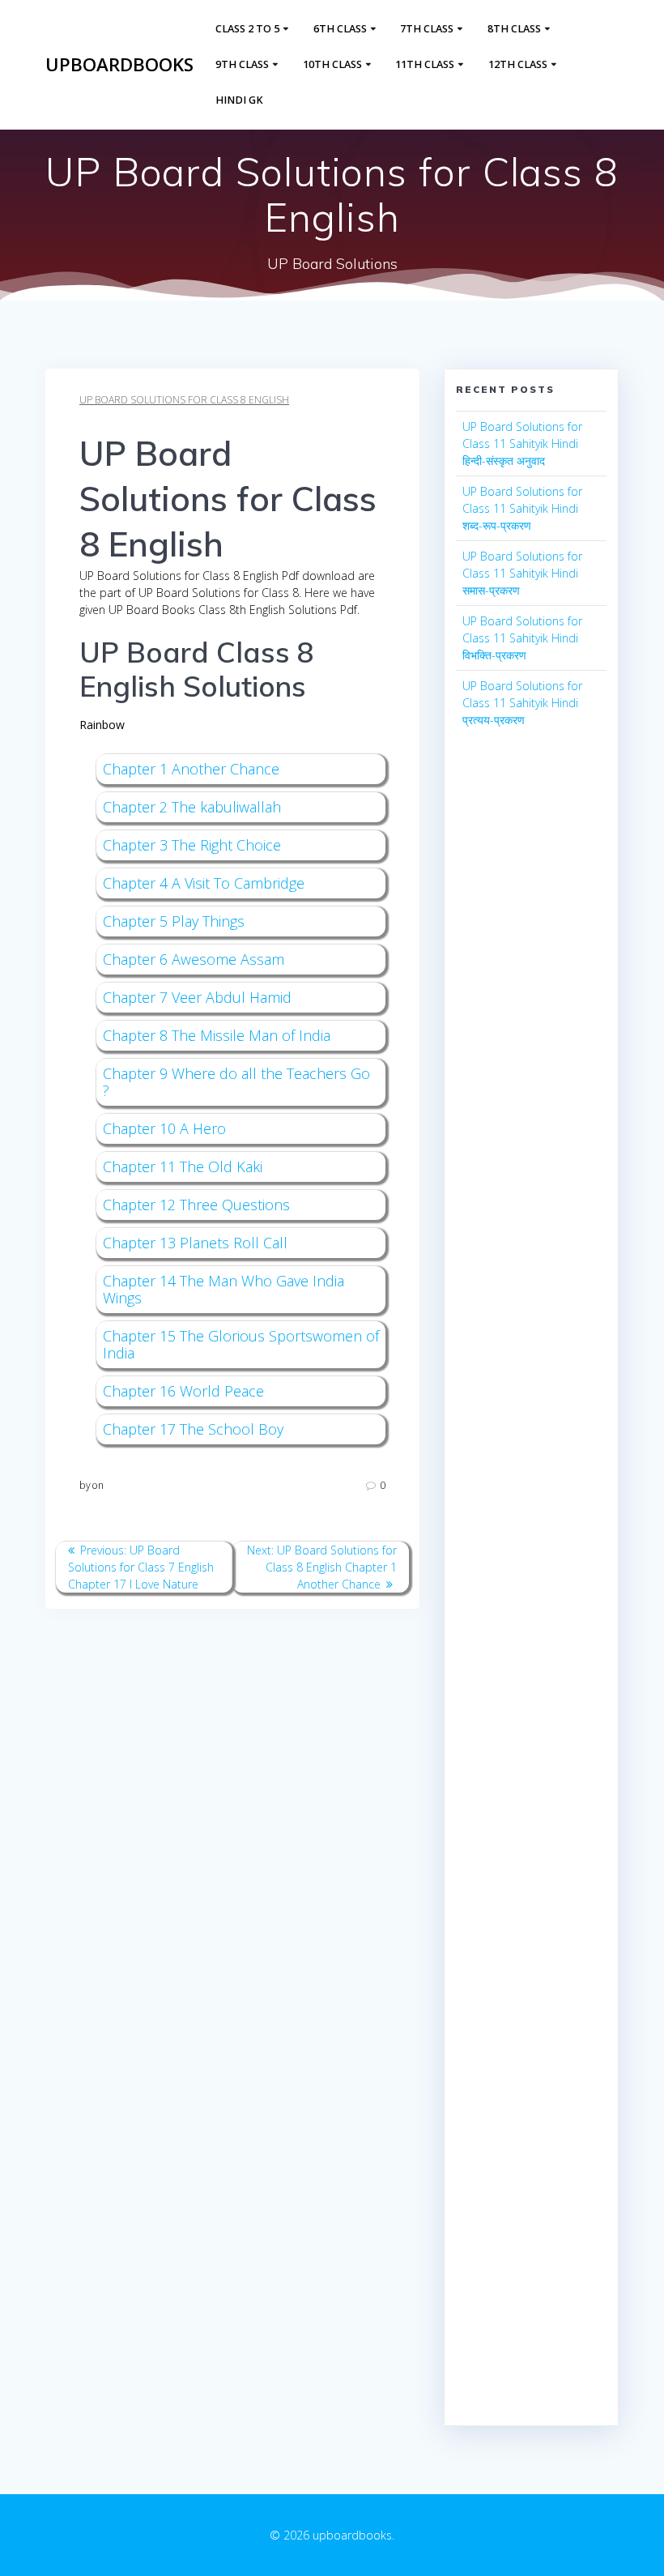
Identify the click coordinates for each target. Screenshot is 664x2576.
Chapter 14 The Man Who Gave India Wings (223, 1289)
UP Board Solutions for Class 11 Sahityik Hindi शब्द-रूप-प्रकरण (522, 508)
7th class (427, 29)
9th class (242, 64)
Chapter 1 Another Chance (191, 769)
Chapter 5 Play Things (174, 921)
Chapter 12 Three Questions (196, 1205)
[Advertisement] (531, 1034)
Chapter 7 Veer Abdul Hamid (197, 997)
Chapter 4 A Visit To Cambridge (204, 883)
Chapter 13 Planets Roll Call (195, 1243)
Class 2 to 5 (247, 29)
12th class (518, 64)
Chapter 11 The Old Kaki (183, 1166)
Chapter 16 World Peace (183, 1391)
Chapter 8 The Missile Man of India (217, 1035)
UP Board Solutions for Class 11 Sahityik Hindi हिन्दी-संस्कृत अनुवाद (522, 444)
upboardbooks (119, 65)
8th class (514, 29)
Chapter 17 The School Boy (193, 1429)
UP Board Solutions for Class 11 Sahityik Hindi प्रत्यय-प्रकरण (522, 703)
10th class (332, 64)
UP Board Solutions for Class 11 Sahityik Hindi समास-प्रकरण (522, 573)
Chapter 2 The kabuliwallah (192, 807)
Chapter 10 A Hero (164, 1128)
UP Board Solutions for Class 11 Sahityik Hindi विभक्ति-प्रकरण (522, 638)
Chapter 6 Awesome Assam (194, 959)
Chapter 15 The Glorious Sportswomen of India (241, 1344)
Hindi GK (239, 100)
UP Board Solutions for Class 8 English (184, 400)
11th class (425, 64)
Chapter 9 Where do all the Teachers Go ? (236, 1082)
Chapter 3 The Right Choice (192, 845)
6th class (340, 29)
